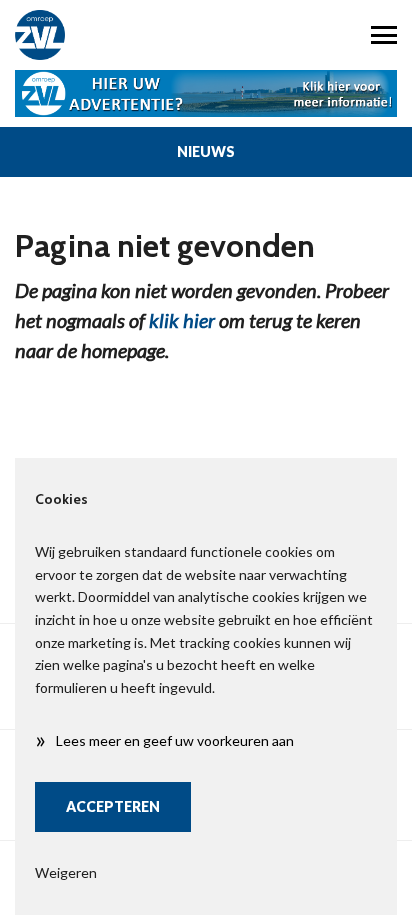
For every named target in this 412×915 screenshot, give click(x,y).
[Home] (103, 35)
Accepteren (113, 806)
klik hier (182, 320)
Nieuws (206, 151)
